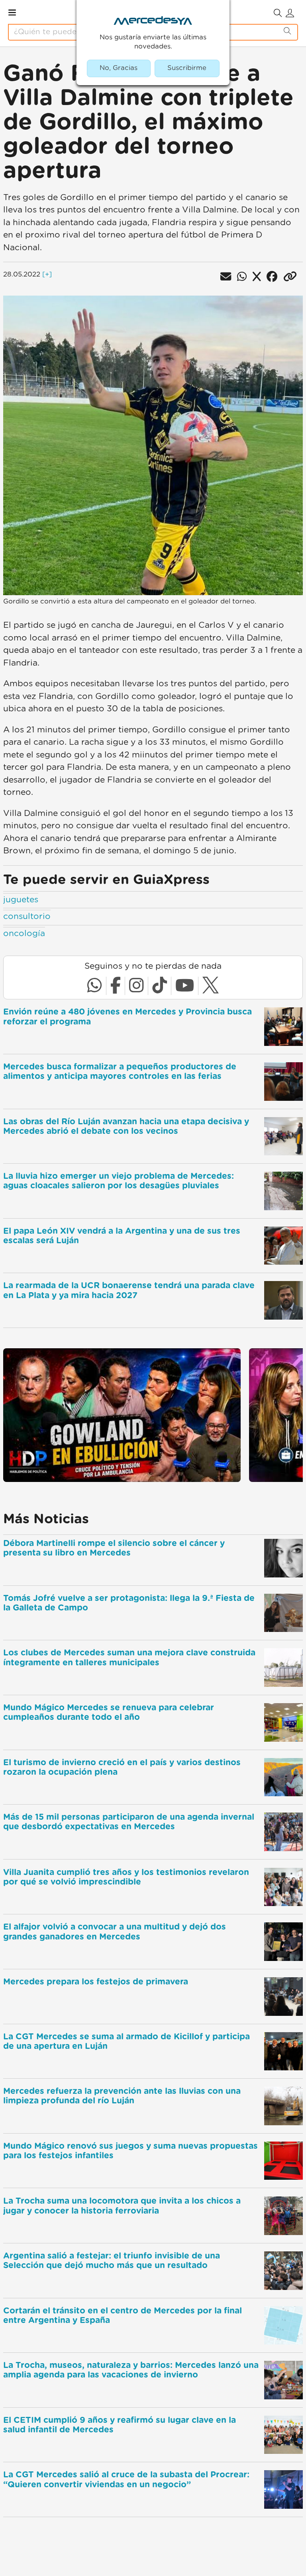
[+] (47, 275)
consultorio (27, 916)
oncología (24, 934)
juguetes (21, 900)
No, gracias (119, 68)
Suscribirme (187, 68)
